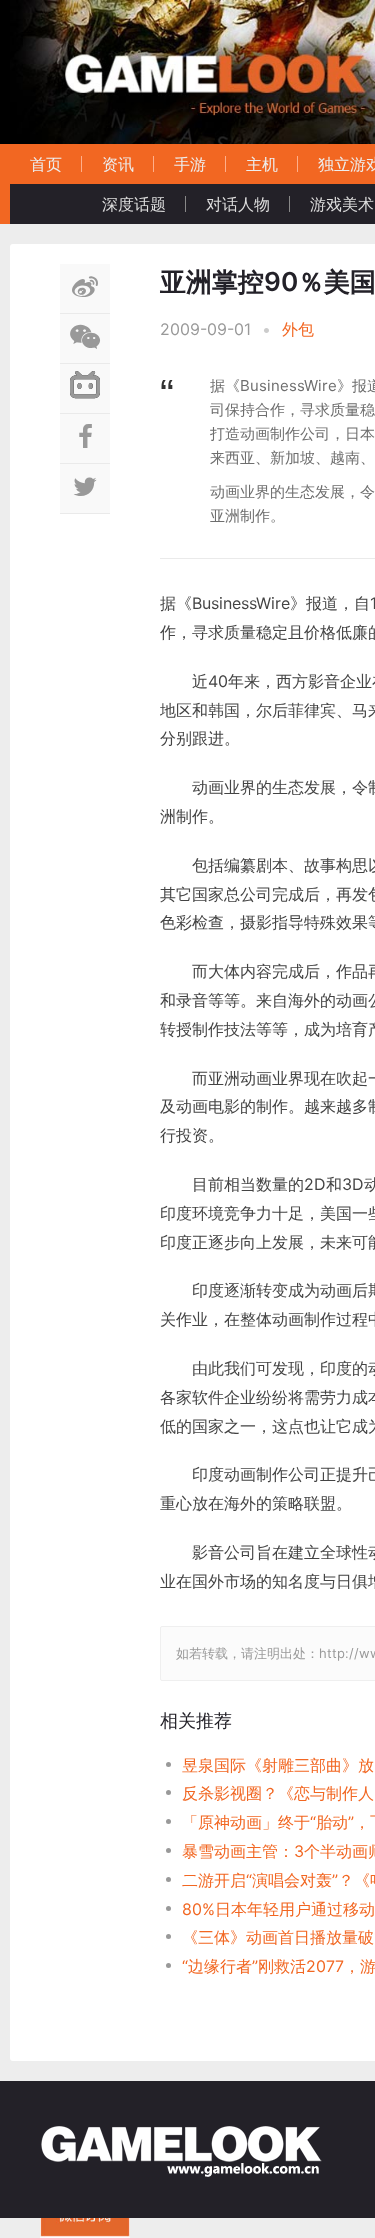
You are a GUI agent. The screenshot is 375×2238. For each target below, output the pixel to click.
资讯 (118, 164)
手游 (190, 164)
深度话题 (134, 204)
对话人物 (238, 204)
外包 (298, 329)
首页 (46, 164)
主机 (262, 164)
